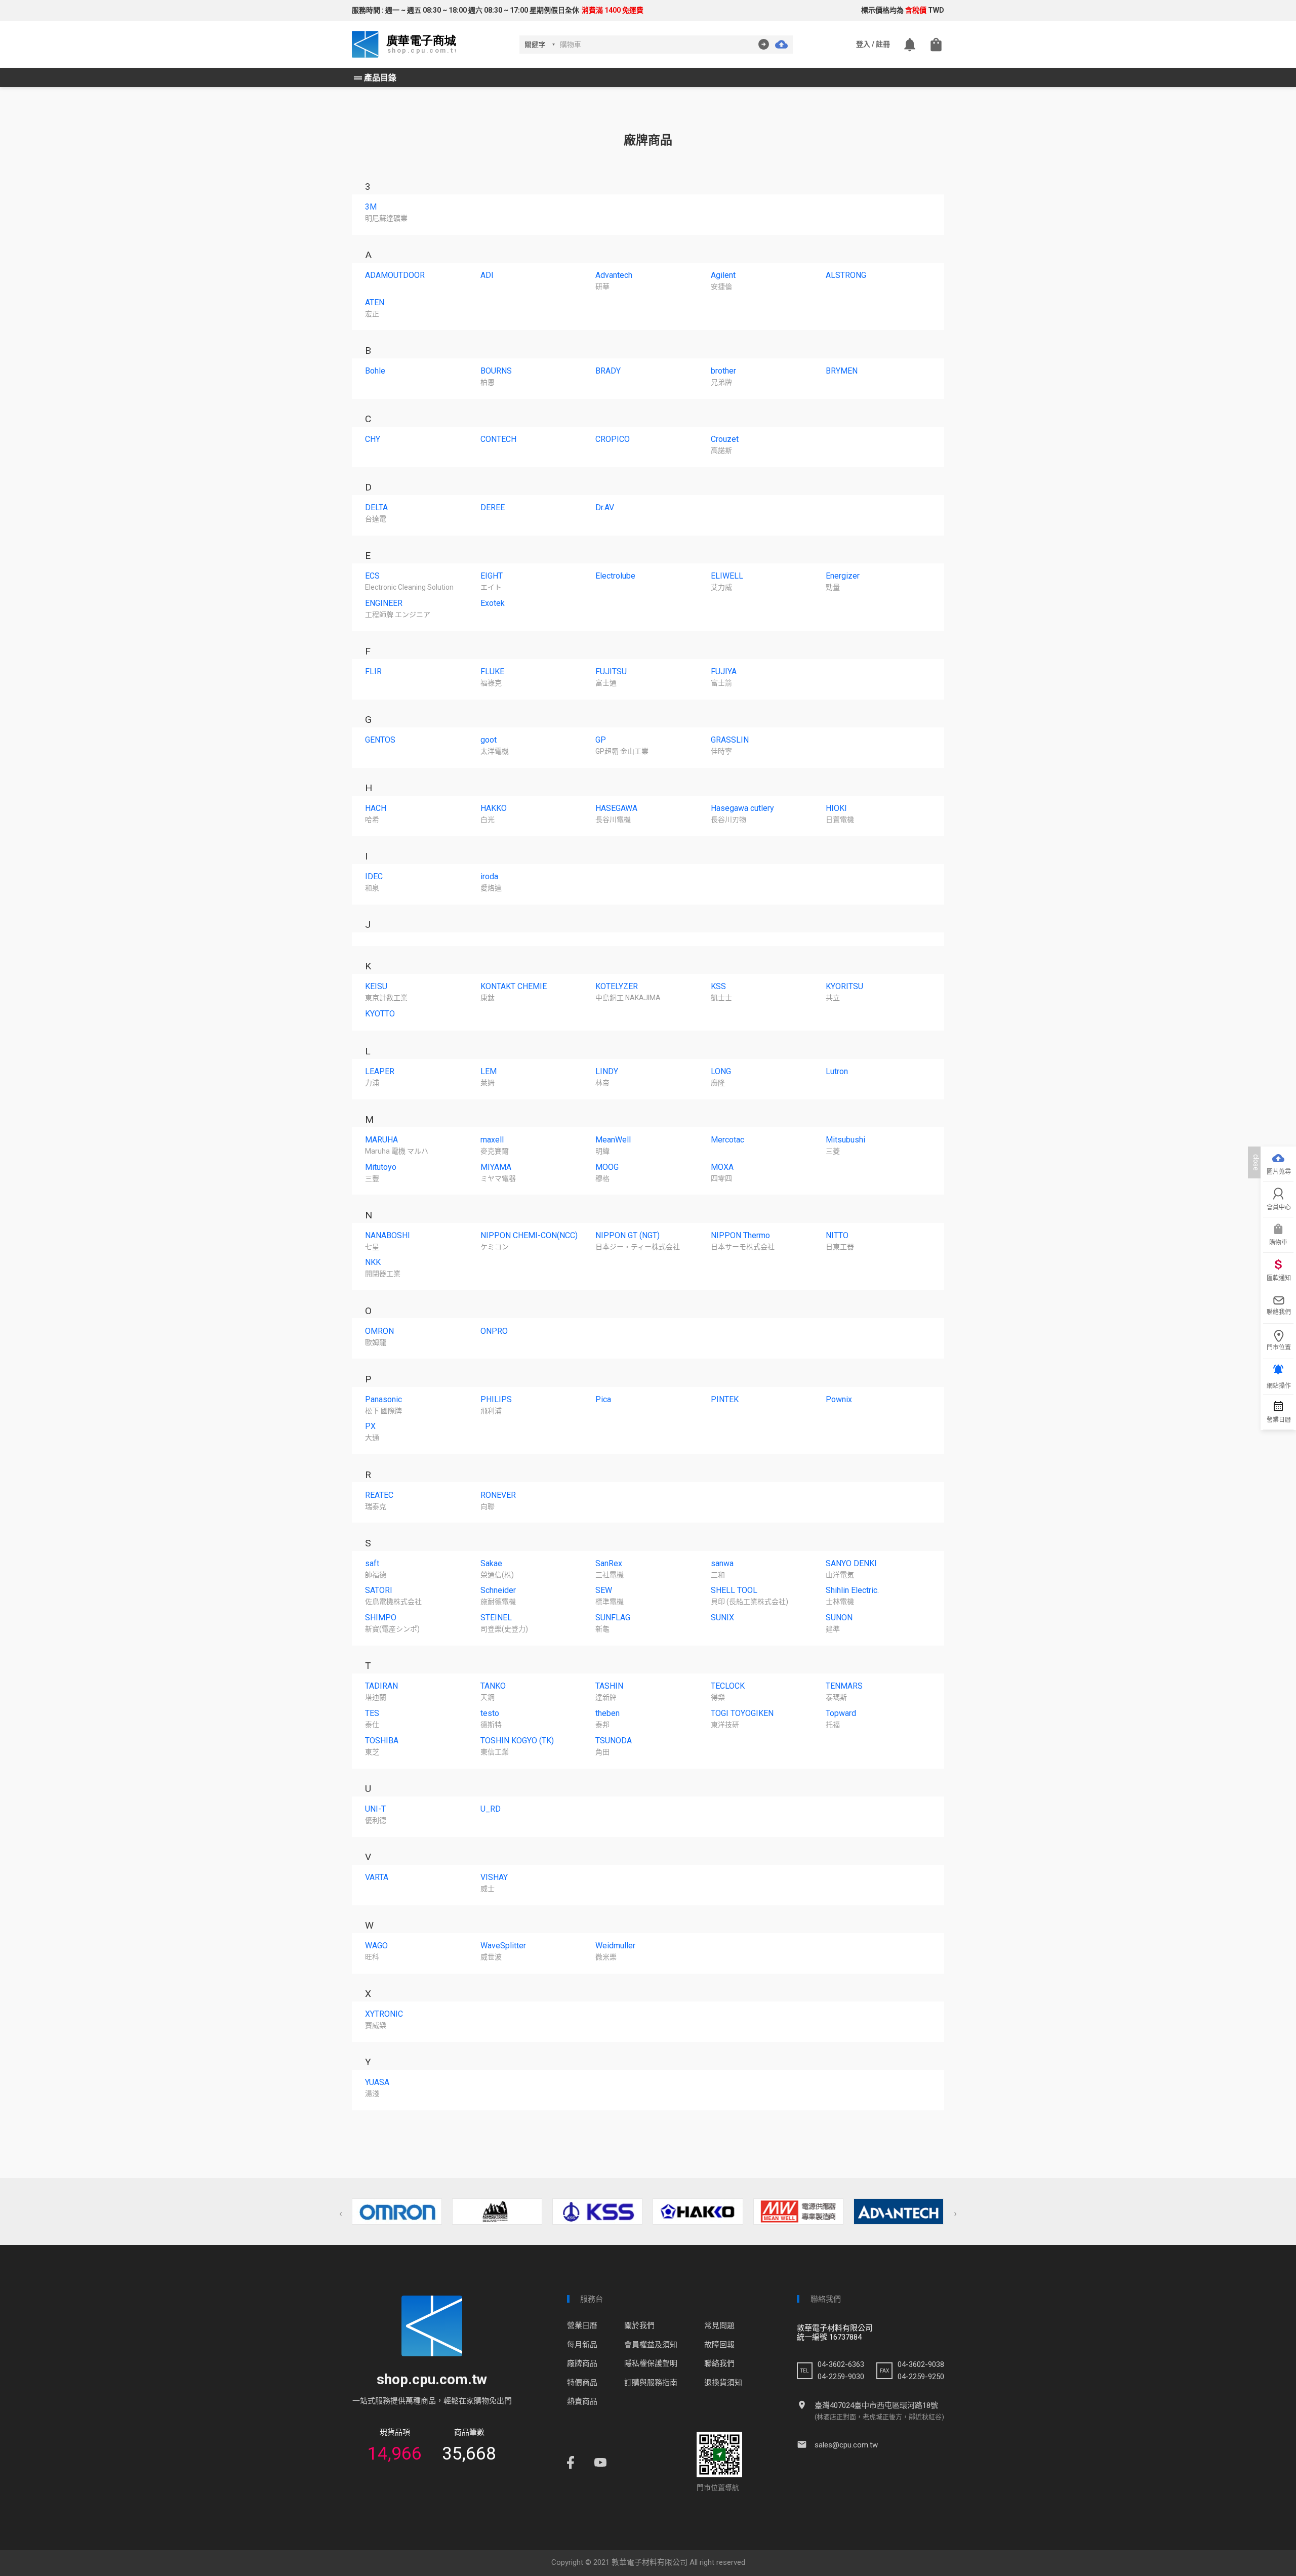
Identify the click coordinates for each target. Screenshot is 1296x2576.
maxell (492, 1140)
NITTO (837, 1235)
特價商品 (582, 2383)
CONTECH (498, 439)
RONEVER (498, 1495)
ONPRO (494, 1331)
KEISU (376, 986)
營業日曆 (582, 2325)
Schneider (498, 1590)
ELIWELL (727, 576)
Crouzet (725, 439)
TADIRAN (381, 1686)
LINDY (607, 1071)
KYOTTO (380, 1014)
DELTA (376, 507)
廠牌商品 (582, 2363)
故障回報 (719, 2345)
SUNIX (722, 1618)
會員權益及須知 (651, 2345)
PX (370, 1426)
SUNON (839, 1618)
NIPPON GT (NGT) (627, 1235)
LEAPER (380, 1071)
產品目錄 (374, 78)
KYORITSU (844, 986)
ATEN (375, 302)
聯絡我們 (719, 2363)
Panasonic (383, 1399)
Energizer (843, 576)
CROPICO (613, 439)
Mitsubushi (845, 1140)
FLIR (373, 671)
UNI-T (375, 1809)
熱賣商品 (582, 2401)
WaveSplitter (503, 1946)
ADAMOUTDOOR (395, 275)
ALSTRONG (846, 275)
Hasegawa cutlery (742, 808)
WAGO (376, 1946)
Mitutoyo (381, 1167)
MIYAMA (496, 1167)
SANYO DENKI (851, 1563)
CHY (373, 439)
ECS (372, 576)
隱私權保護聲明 (651, 2363)
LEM (489, 1071)
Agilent (723, 275)
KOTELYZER (617, 986)
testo (490, 1713)
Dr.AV (605, 507)
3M (371, 207)
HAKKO (494, 808)
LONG (721, 1071)
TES (372, 1713)
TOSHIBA (382, 1741)
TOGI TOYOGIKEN (742, 1713)
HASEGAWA (616, 808)
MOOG (607, 1167)
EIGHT (492, 576)
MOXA (722, 1167)
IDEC (374, 876)
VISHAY (494, 1877)
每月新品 (582, 2345)
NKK (373, 1262)
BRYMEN (842, 371)
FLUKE (492, 671)
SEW (604, 1590)
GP (601, 740)
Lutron (837, 1071)
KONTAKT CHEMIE (514, 986)
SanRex (609, 1563)
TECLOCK (728, 1686)
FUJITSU (611, 671)
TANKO (493, 1686)
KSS (718, 986)
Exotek (493, 603)
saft (372, 1563)
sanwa (722, 1563)
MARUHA (381, 1140)
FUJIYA (724, 671)
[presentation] (341, 2214)
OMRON (379, 1331)
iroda (489, 876)
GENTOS (380, 740)
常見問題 (719, 2325)
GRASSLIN (730, 740)
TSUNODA (614, 1741)
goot (489, 740)
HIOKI (836, 808)
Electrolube (615, 576)
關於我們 (639, 2325)
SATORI (379, 1590)
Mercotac (727, 1140)
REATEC (379, 1495)
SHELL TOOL (734, 1590)
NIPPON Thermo (740, 1235)
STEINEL (496, 1618)
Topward (841, 1713)
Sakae (491, 1563)
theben (607, 1713)
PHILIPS (496, 1399)
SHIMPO (381, 1618)
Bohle (375, 371)
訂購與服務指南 (651, 2383)
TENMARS (844, 1686)
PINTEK (725, 1399)
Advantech (614, 275)
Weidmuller (615, 1946)
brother (723, 371)
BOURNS (496, 371)
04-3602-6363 (841, 2364)
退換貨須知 (723, 2383)
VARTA (377, 1877)
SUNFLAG (613, 1618)
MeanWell (613, 1140)
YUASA (377, 2082)
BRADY (608, 371)
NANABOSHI (388, 1235)
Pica (603, 1399)
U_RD (491, 1809)
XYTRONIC (384, 2014)
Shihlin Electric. (852, 1590)
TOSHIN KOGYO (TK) (517, 1741)
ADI (487, 275)
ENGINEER (384, 603)
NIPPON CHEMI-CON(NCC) (529, 1235)
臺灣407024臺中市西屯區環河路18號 (876, 2405)
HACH (376, 808)
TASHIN (609, 1686)
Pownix (839, 1399)
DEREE (493, 507)
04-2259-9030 (841, 2377)
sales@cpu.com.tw (846, 2445)
